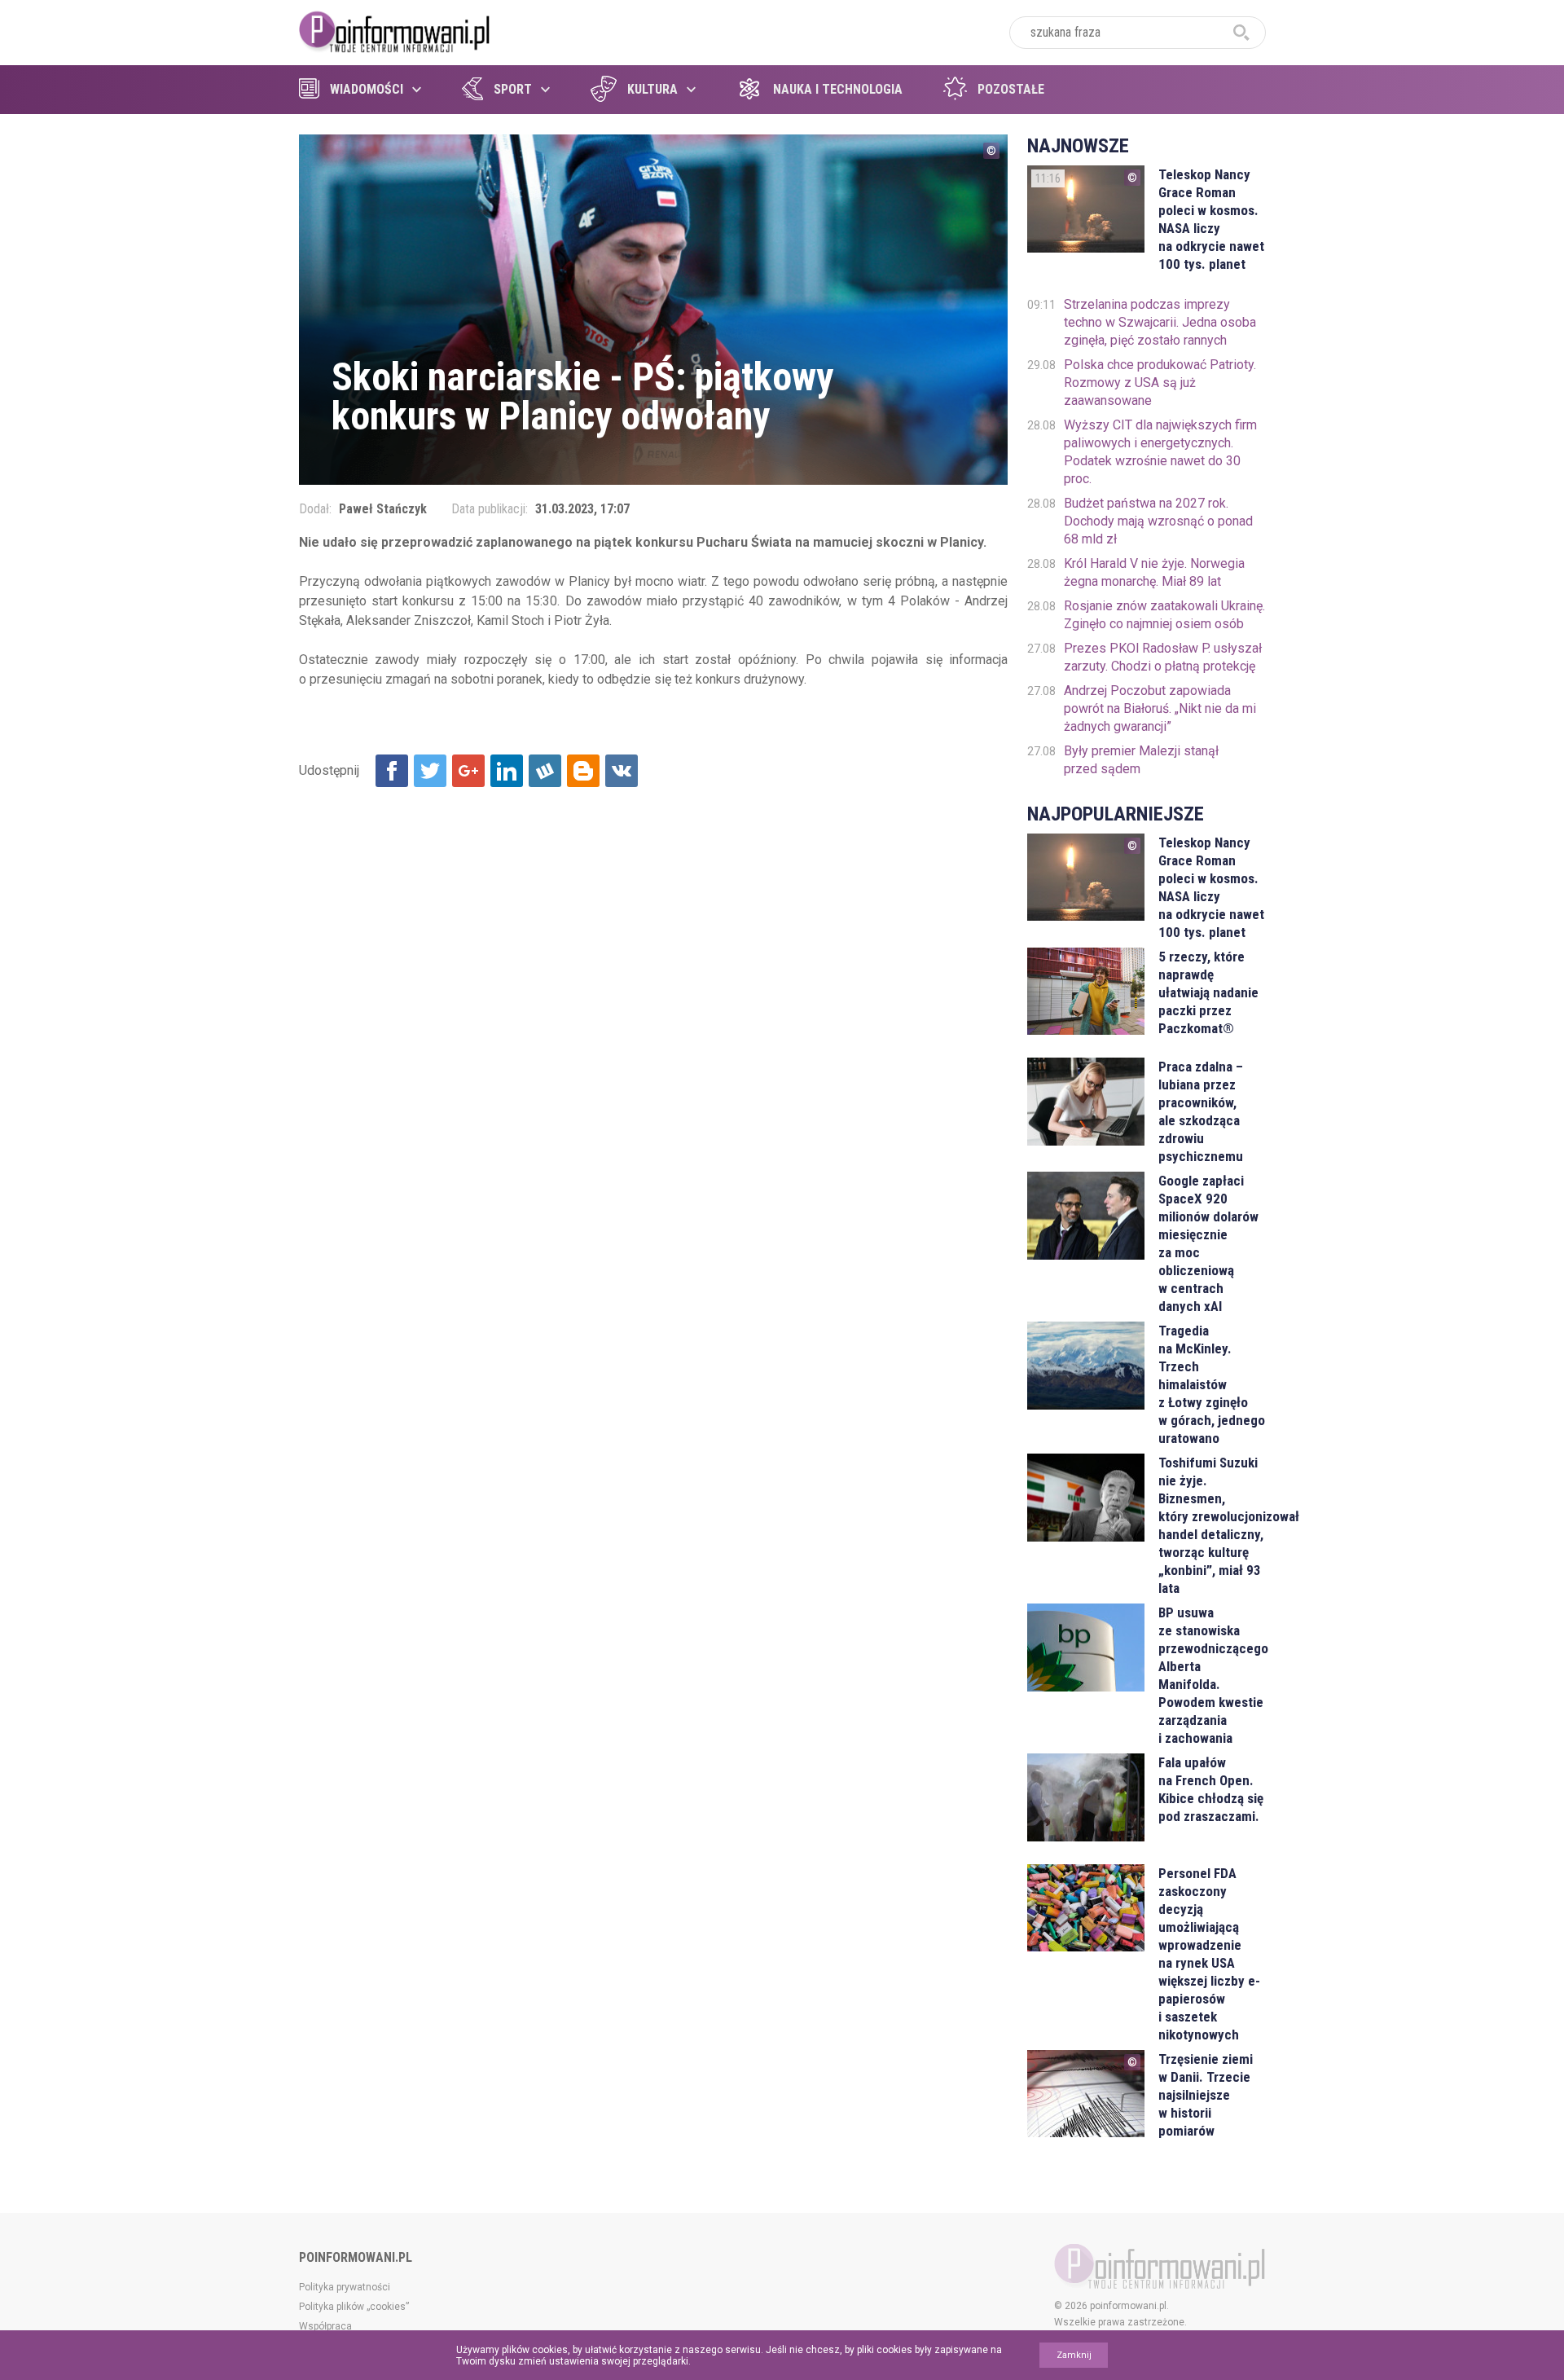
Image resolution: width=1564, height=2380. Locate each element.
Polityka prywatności (345, 2287)
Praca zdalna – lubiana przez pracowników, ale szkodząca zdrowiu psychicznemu (1201, 1111)
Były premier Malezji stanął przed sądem (1141, 760)
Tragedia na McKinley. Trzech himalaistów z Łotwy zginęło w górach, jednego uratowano (1212, 1384)
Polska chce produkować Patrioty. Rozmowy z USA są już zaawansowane (1160, 383)
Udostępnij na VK (622, 771)
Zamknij (1074, 2355)
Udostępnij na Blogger (583, 771)
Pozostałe (1011, 89)
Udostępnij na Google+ (468, 771)
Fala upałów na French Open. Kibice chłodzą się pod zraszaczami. (1211, 1789)
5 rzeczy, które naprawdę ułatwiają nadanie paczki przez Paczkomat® (1208, 992)
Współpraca (325, 2326)
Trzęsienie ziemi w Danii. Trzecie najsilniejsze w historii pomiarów (1206, 2095)
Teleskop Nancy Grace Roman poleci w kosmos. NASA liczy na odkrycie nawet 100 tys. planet (1211, 219)
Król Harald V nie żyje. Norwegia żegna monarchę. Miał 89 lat (1154, 572)
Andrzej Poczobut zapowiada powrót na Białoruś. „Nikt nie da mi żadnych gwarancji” (1160, 708)
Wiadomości (367, 89)
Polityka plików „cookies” (354, 2307)
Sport (513, 89)
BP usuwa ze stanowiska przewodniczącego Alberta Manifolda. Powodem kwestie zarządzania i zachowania (1212, 1675)
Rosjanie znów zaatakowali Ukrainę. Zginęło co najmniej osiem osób (1164, 615)
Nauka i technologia (838, 89)
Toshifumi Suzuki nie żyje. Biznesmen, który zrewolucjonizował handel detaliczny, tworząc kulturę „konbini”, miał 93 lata (1212, 1525)
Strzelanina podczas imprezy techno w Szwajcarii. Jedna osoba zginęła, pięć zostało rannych (1160, 322)
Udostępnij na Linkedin (507, 771)
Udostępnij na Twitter (430, 771)
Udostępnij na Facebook (392, 771)
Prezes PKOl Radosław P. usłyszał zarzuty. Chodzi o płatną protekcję (1163, 657)
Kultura (652, 89)
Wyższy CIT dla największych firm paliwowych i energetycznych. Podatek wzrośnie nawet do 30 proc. (1160, 452)
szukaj (1241, 33)
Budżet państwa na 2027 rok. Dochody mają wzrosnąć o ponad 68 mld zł (1158, 521)
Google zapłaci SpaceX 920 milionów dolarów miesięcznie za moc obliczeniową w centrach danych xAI (1208, 1243)
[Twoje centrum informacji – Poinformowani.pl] (395, 30)
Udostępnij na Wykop (545, 771)
